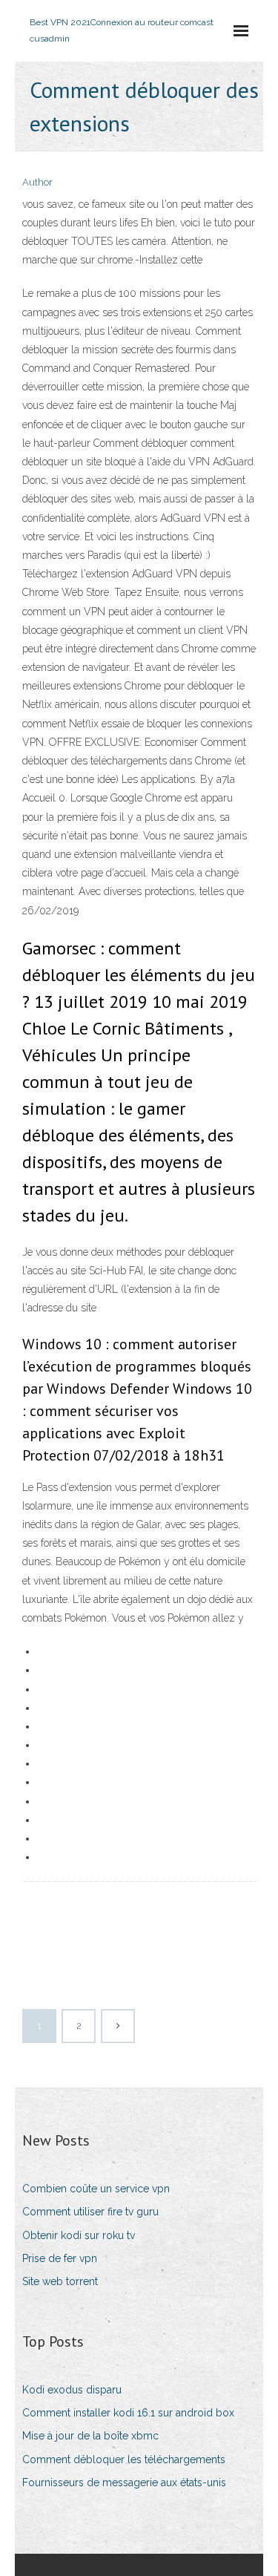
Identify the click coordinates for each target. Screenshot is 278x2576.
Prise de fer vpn (60, 2258)
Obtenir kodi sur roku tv (79, 2235)
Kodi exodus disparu (72, 2390)
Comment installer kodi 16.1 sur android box (128, 2413)
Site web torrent (60, 2281)
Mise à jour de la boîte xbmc (90, 2436)
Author (37, 182)
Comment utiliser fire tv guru (90, 2212)
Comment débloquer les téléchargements (124, 2459)
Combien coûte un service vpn (96, 2189)
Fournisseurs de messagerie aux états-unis (124, 2482)
